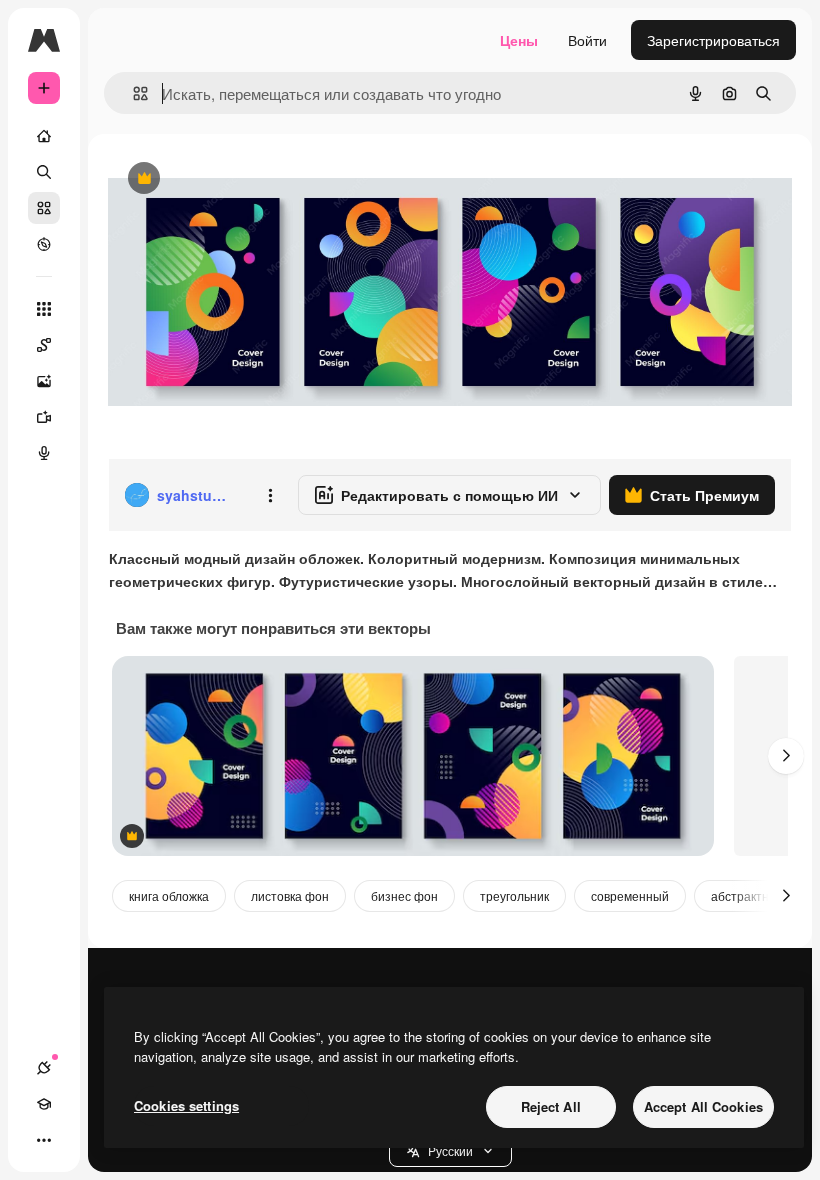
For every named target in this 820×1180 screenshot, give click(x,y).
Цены (519, 40)
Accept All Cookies (703, 1106)
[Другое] (44, 1140)
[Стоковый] (44, 208)
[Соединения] (44, 1068)
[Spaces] (44, 345)
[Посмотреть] (44, 244)
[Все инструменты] (44, 309)
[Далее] (786, 756)
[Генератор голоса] (44, 453)
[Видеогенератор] (44, 417)
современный (630, 895)
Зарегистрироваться (713, 40)
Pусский (450, 1150)
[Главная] (44, 136)
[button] (450, 1151)
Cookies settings (186, 1105)
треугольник (514, 895)
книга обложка (169, 895)
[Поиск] (44, 172)
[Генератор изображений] (44, 381)
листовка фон (290, 895)
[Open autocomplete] (132, 93)
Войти (587, 40)
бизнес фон (404, 895)
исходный (242, 179)
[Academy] (44, 1104)
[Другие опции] (270, 495)
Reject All (551, 1106)
